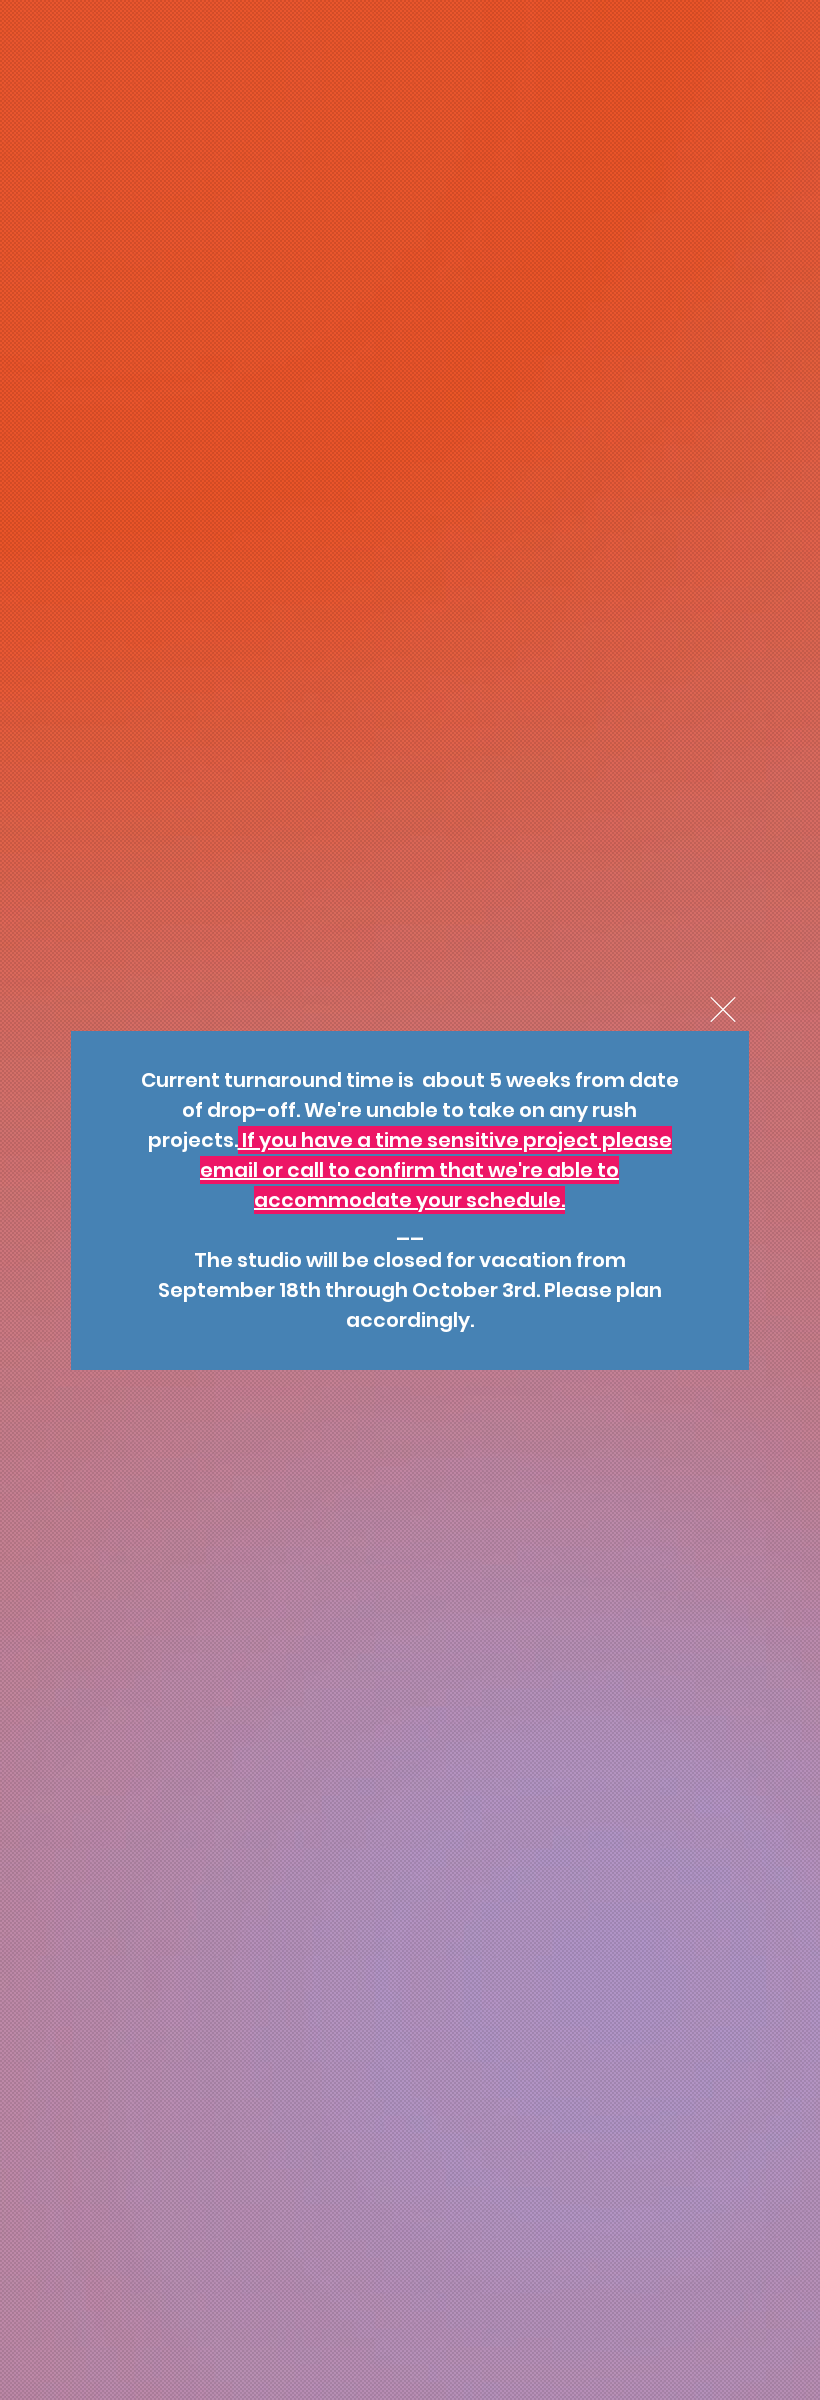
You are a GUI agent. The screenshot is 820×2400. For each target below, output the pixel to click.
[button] (723, 1009)
